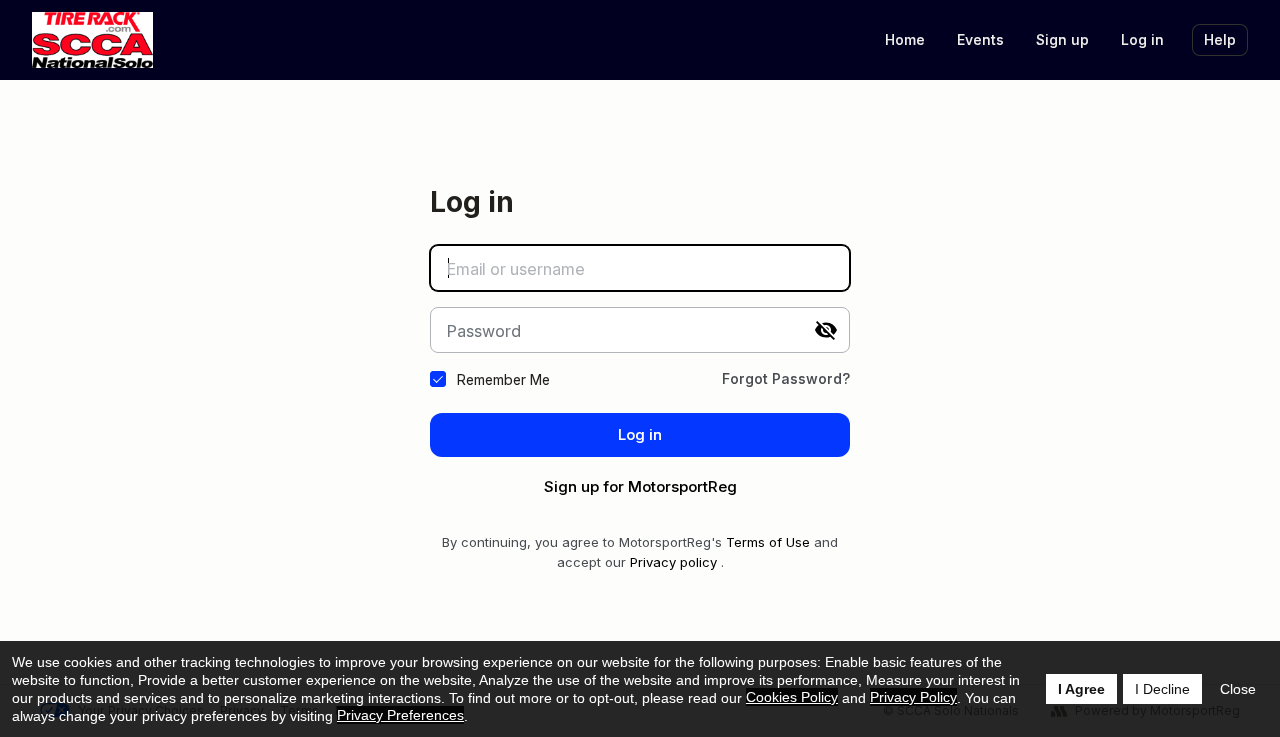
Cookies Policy (792, 697)
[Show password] (826, 330)
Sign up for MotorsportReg (640, 486)
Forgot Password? (786, 378)
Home (905, 39)
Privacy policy (673, 562)
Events (980, 39)
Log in (1142, 39)
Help (1220, 39)
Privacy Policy (913, 697)
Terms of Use (768, 542)
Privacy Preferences (400, 715)
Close (1238, 689)
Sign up (1062, 39)
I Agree (1081, 689)
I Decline (1162, 689)
